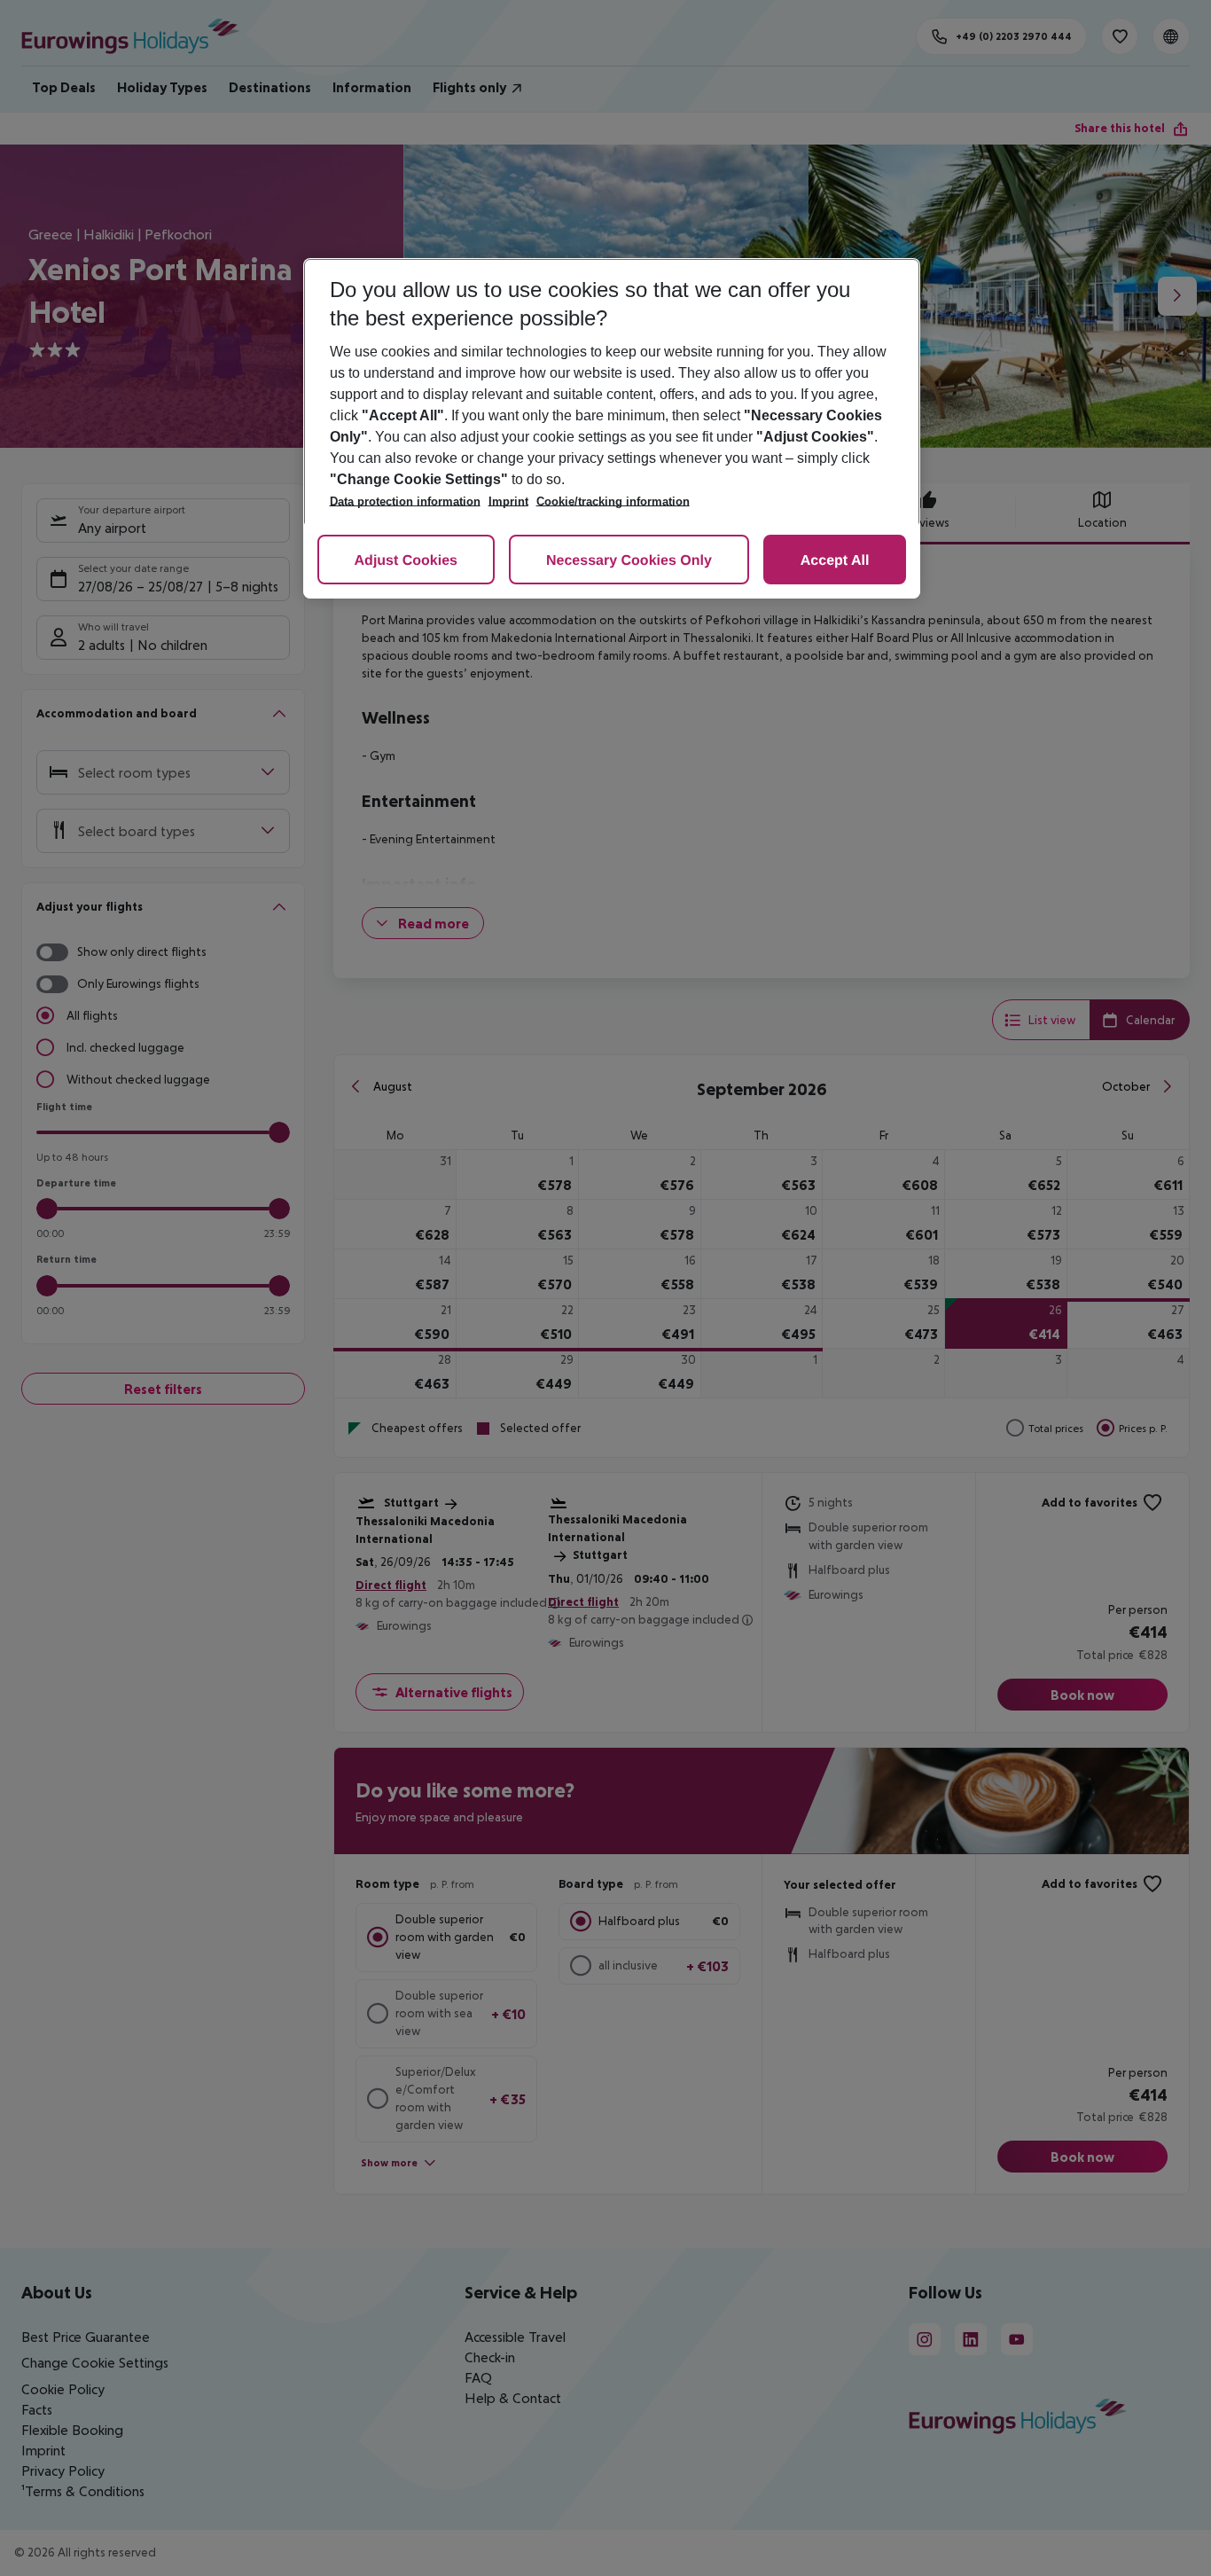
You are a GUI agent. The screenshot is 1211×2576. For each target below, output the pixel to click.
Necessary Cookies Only (629, 561)
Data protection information (405, 501)
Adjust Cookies (406, 561)
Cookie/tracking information (613, 501)
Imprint (508, 501)
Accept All (835, 561)
